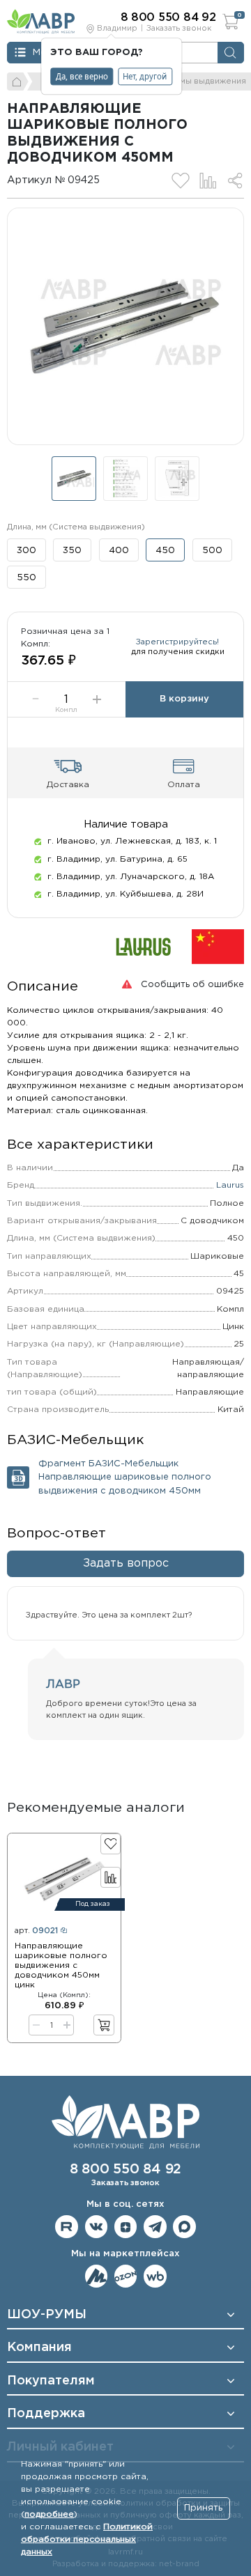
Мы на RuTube (67, 2227)
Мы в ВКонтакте (97, 2227)
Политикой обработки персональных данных (87, 2539)
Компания (39, 2348)
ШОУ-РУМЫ (47, 2315)
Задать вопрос (126, 1564)
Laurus (230, 1185)
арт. (36, 1931)
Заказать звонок (179, 29)
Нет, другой (145, 76)
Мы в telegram (155, 2227)
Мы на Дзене (126, 2227)
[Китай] (218, 946)
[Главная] (18, 82)
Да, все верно (82, 76)
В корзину (184, 699)
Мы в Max (184, 2227)
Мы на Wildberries (155, 2276)
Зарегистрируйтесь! (177, 642)
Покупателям (51, 2381)
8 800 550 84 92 (125, 2170)
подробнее (49, 2514)
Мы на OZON (126, 2276)
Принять (203, 2508)
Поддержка (46, 2414)
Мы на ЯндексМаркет (97, 2276)
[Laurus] (144, 946)
